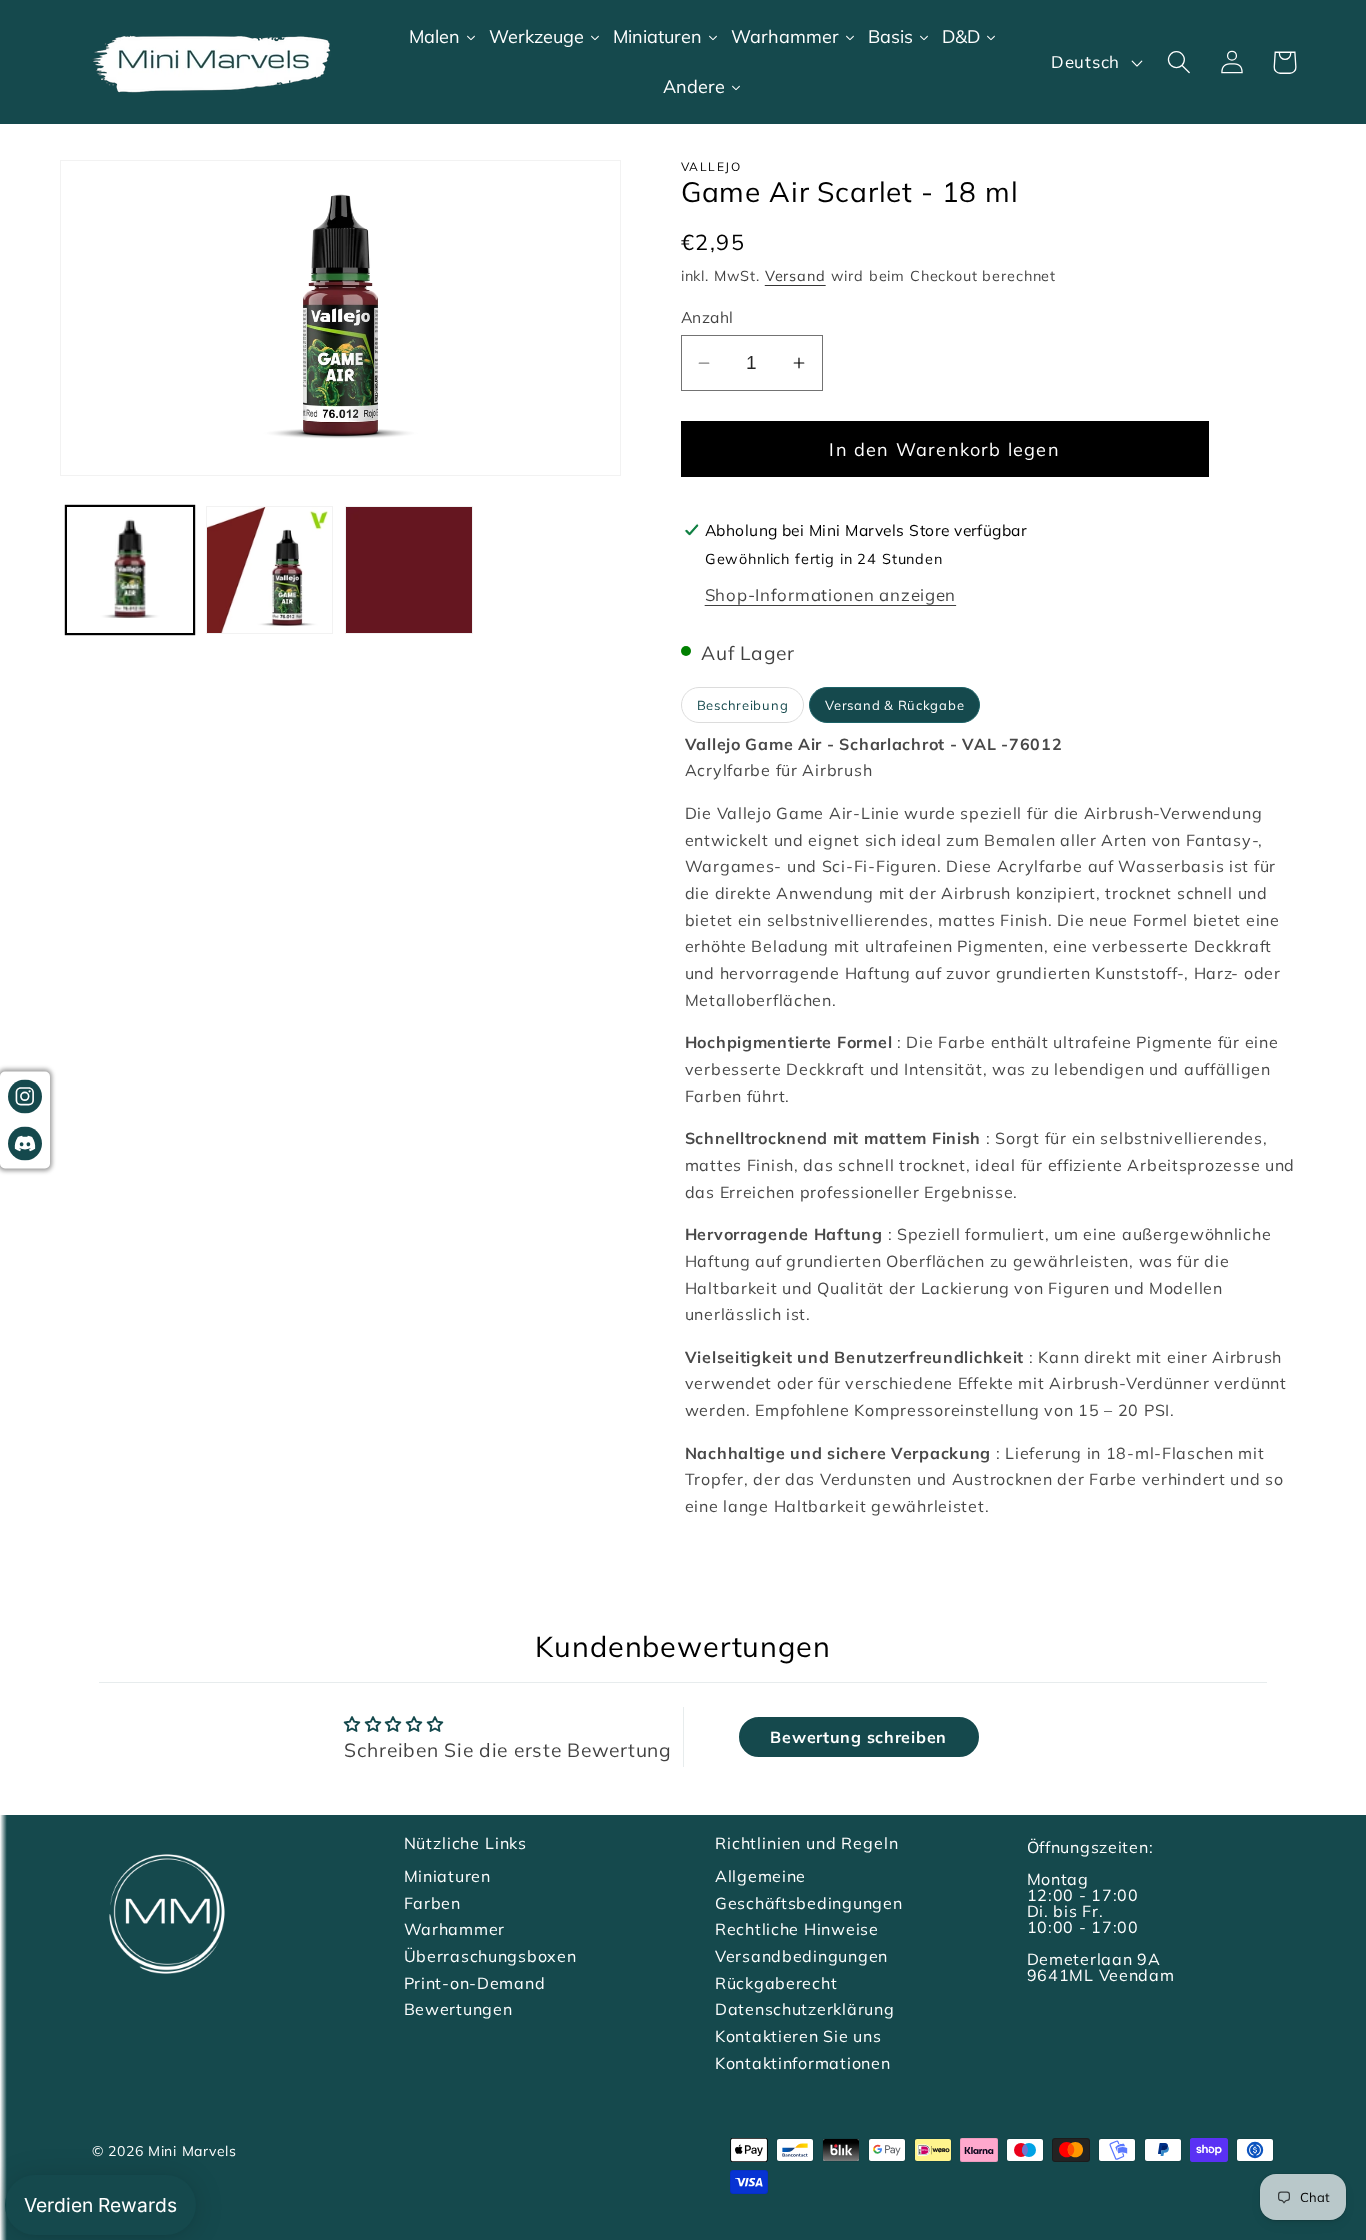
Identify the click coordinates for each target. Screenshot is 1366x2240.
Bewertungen (458, 2009)
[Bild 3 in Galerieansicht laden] (409, 570)
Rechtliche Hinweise (797, 1929)
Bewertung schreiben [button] (858, 1737)
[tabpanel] (993, 1125)
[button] (1178, 62)
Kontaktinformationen (802, 2063)
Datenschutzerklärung (804, 2009)
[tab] (743, 705)
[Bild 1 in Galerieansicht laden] (130, 570)
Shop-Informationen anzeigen (830, 594)
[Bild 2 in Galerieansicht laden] (270, 570)
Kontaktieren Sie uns (798, 2036)
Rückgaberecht (776, 1983)
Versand (795, 276)
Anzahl (707, 317)
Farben (432, 1903)
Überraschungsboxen (490, 1956)
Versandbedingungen (801, 1956)
